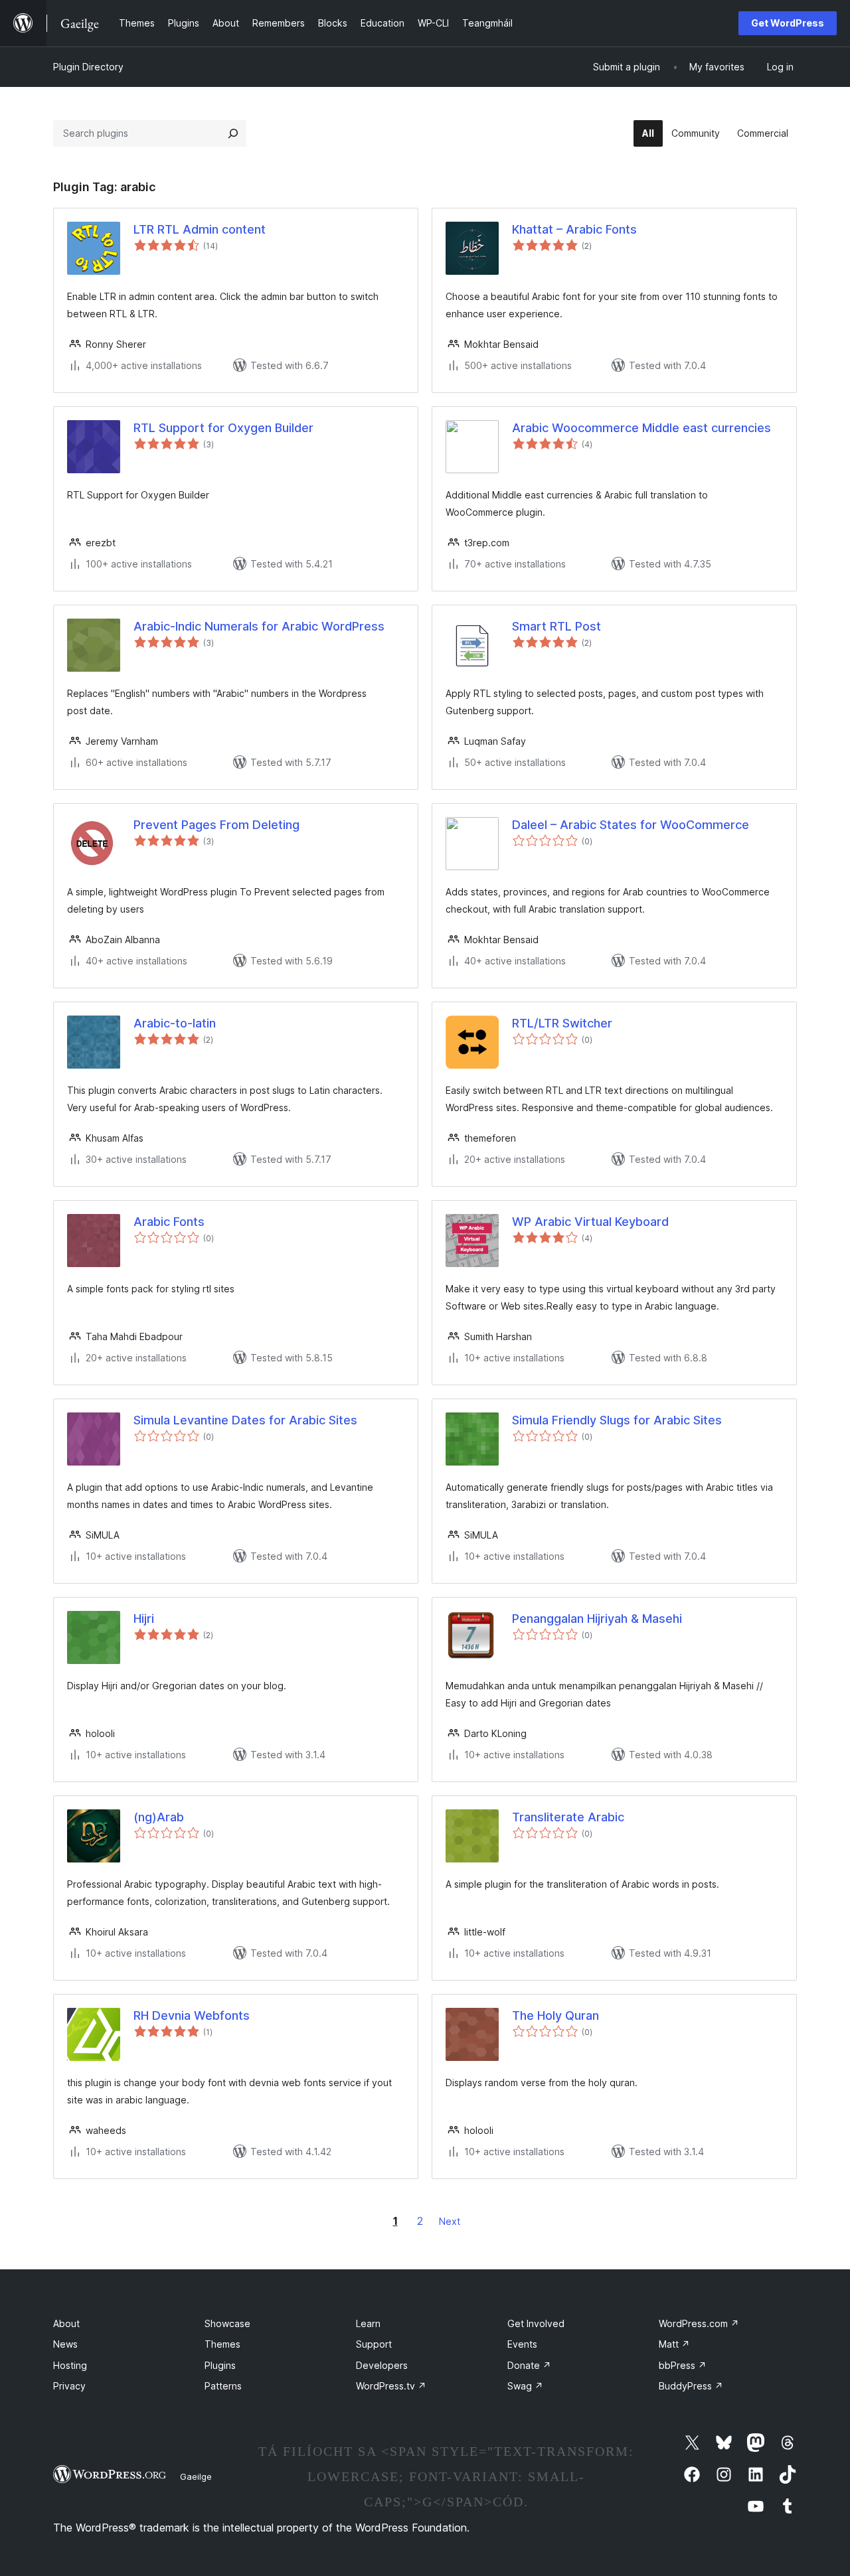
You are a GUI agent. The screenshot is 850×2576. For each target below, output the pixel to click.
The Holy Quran (555, 2015)
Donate (529, 2365)
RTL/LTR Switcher (562, 1023)
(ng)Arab (159, 1817)
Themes (222, 2344)
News (65, 2344)
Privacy (69, 2386)
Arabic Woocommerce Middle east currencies (641, 428)
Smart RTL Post (556, 626)
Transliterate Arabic (568, 1817)
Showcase (227, 2323)
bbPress (683, 2365)
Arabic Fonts (169, 1222)
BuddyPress (691, 2386)
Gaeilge (196, 2476)
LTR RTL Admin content (200, 229)
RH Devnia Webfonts (192, 2015)
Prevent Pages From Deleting (216, 825)
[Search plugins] (233, 133)
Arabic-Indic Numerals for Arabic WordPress (259, 626)
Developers (382, 2365)
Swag (525, 2386)
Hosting (70, 2365)
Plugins (220, 2365)
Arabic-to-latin (175, 1023)
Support (374, 2344)
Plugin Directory (88, 67)
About (66, 2323)
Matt (674, 2344)
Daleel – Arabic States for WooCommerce (631, 825)
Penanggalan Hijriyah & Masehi (597, 1619)
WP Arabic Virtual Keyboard (590, 1222)
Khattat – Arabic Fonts (574, 229)
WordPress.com (699, 2323)
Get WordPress (788, 23)
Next (450, 2221)
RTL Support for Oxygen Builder (223, 428)
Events (522, 2344)
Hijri (144, 1619)
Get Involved (536, 2323)
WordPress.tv (391, 2386)
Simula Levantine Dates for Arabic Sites (245, 1420)
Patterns (223, 2386)
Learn (368, 2323)
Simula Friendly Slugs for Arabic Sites (617, 1420)
